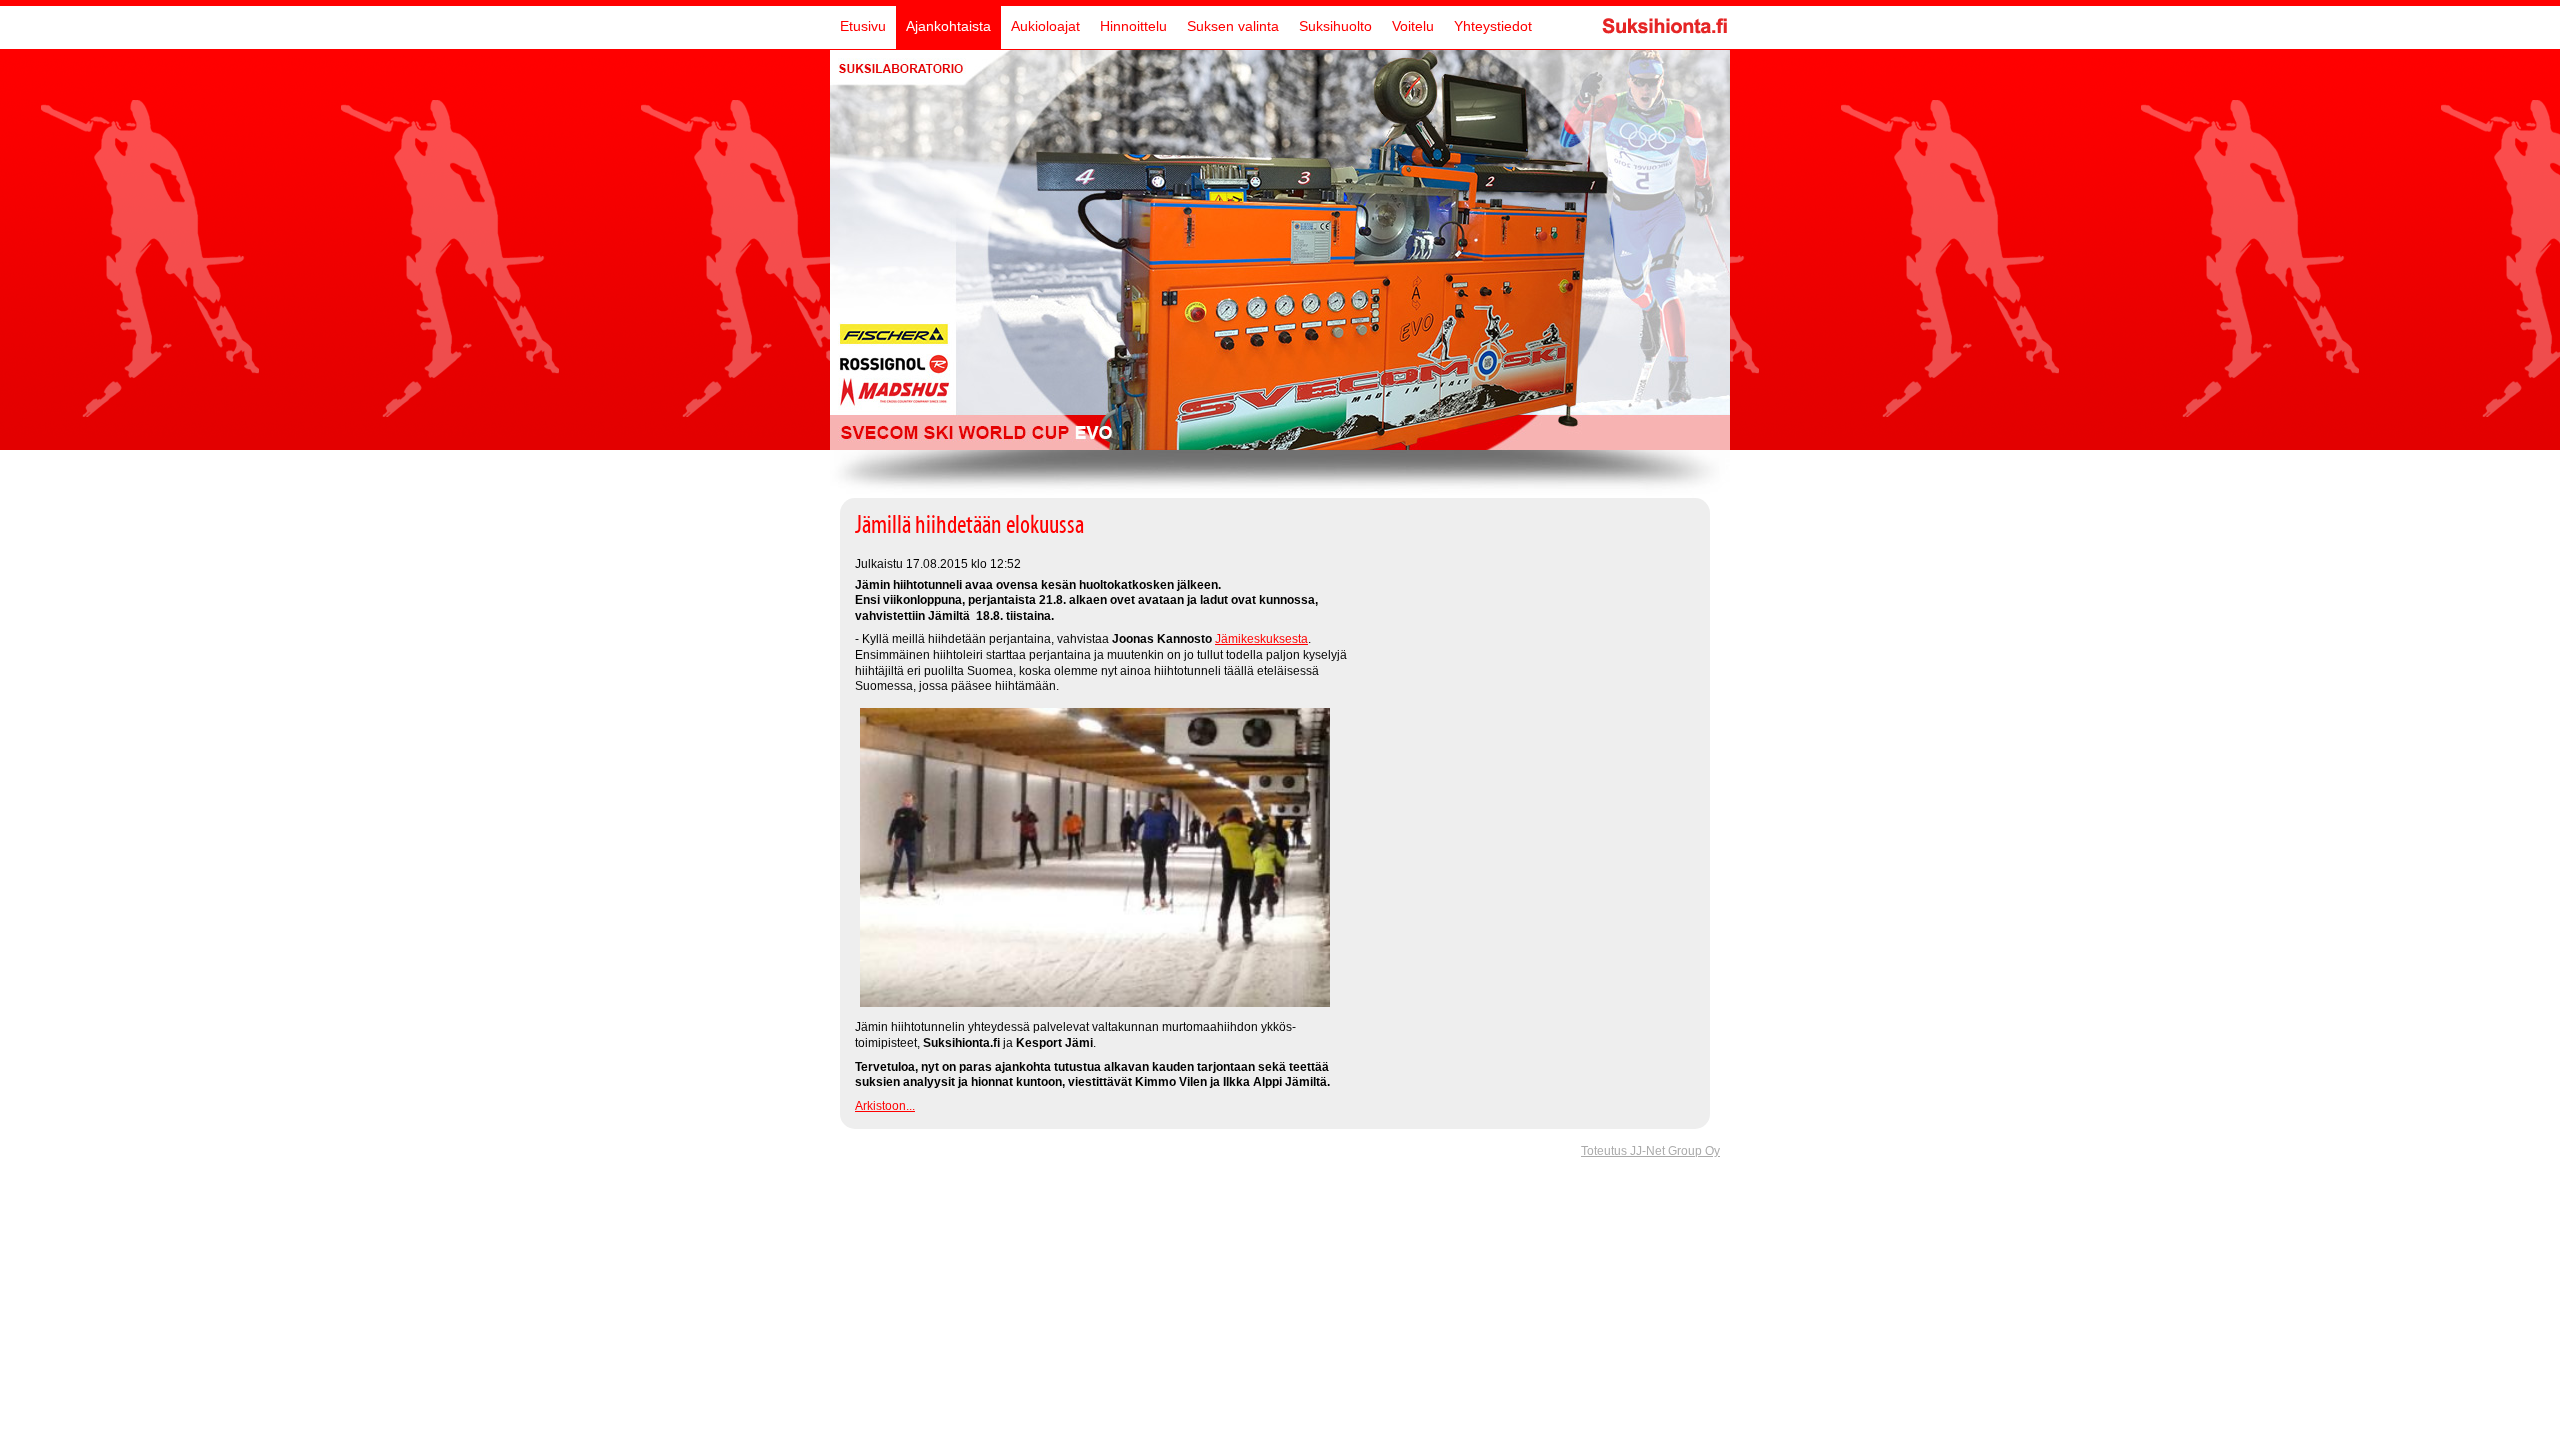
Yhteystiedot (1493, 26)
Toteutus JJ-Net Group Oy (1650, 1151)
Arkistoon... (885, 1106)
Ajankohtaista (948, 26)
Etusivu (863, 26)
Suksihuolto (1335, 26)
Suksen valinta (1233, 26)
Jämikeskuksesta (1261, 639)
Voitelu (1413, 26)
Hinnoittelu (1133, 26)
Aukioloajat (1045, 26)
